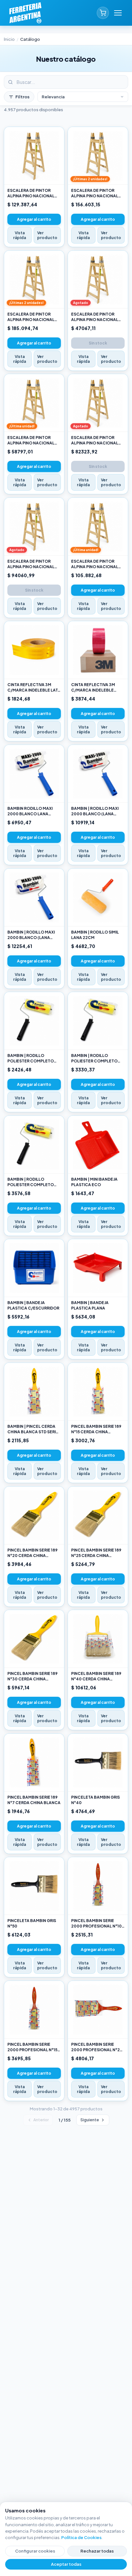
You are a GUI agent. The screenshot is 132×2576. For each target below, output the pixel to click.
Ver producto (47, 235)
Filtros (22, 97)
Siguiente (90, 2120)
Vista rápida (20, 235)
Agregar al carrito (34, 219)
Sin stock (98, 343)
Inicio (9, 39)
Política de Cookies (81, 2537)
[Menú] (118, 13)
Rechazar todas (97, 2551)
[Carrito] (103, 13)
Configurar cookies (35, 2551)
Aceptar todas (66, 2564)
